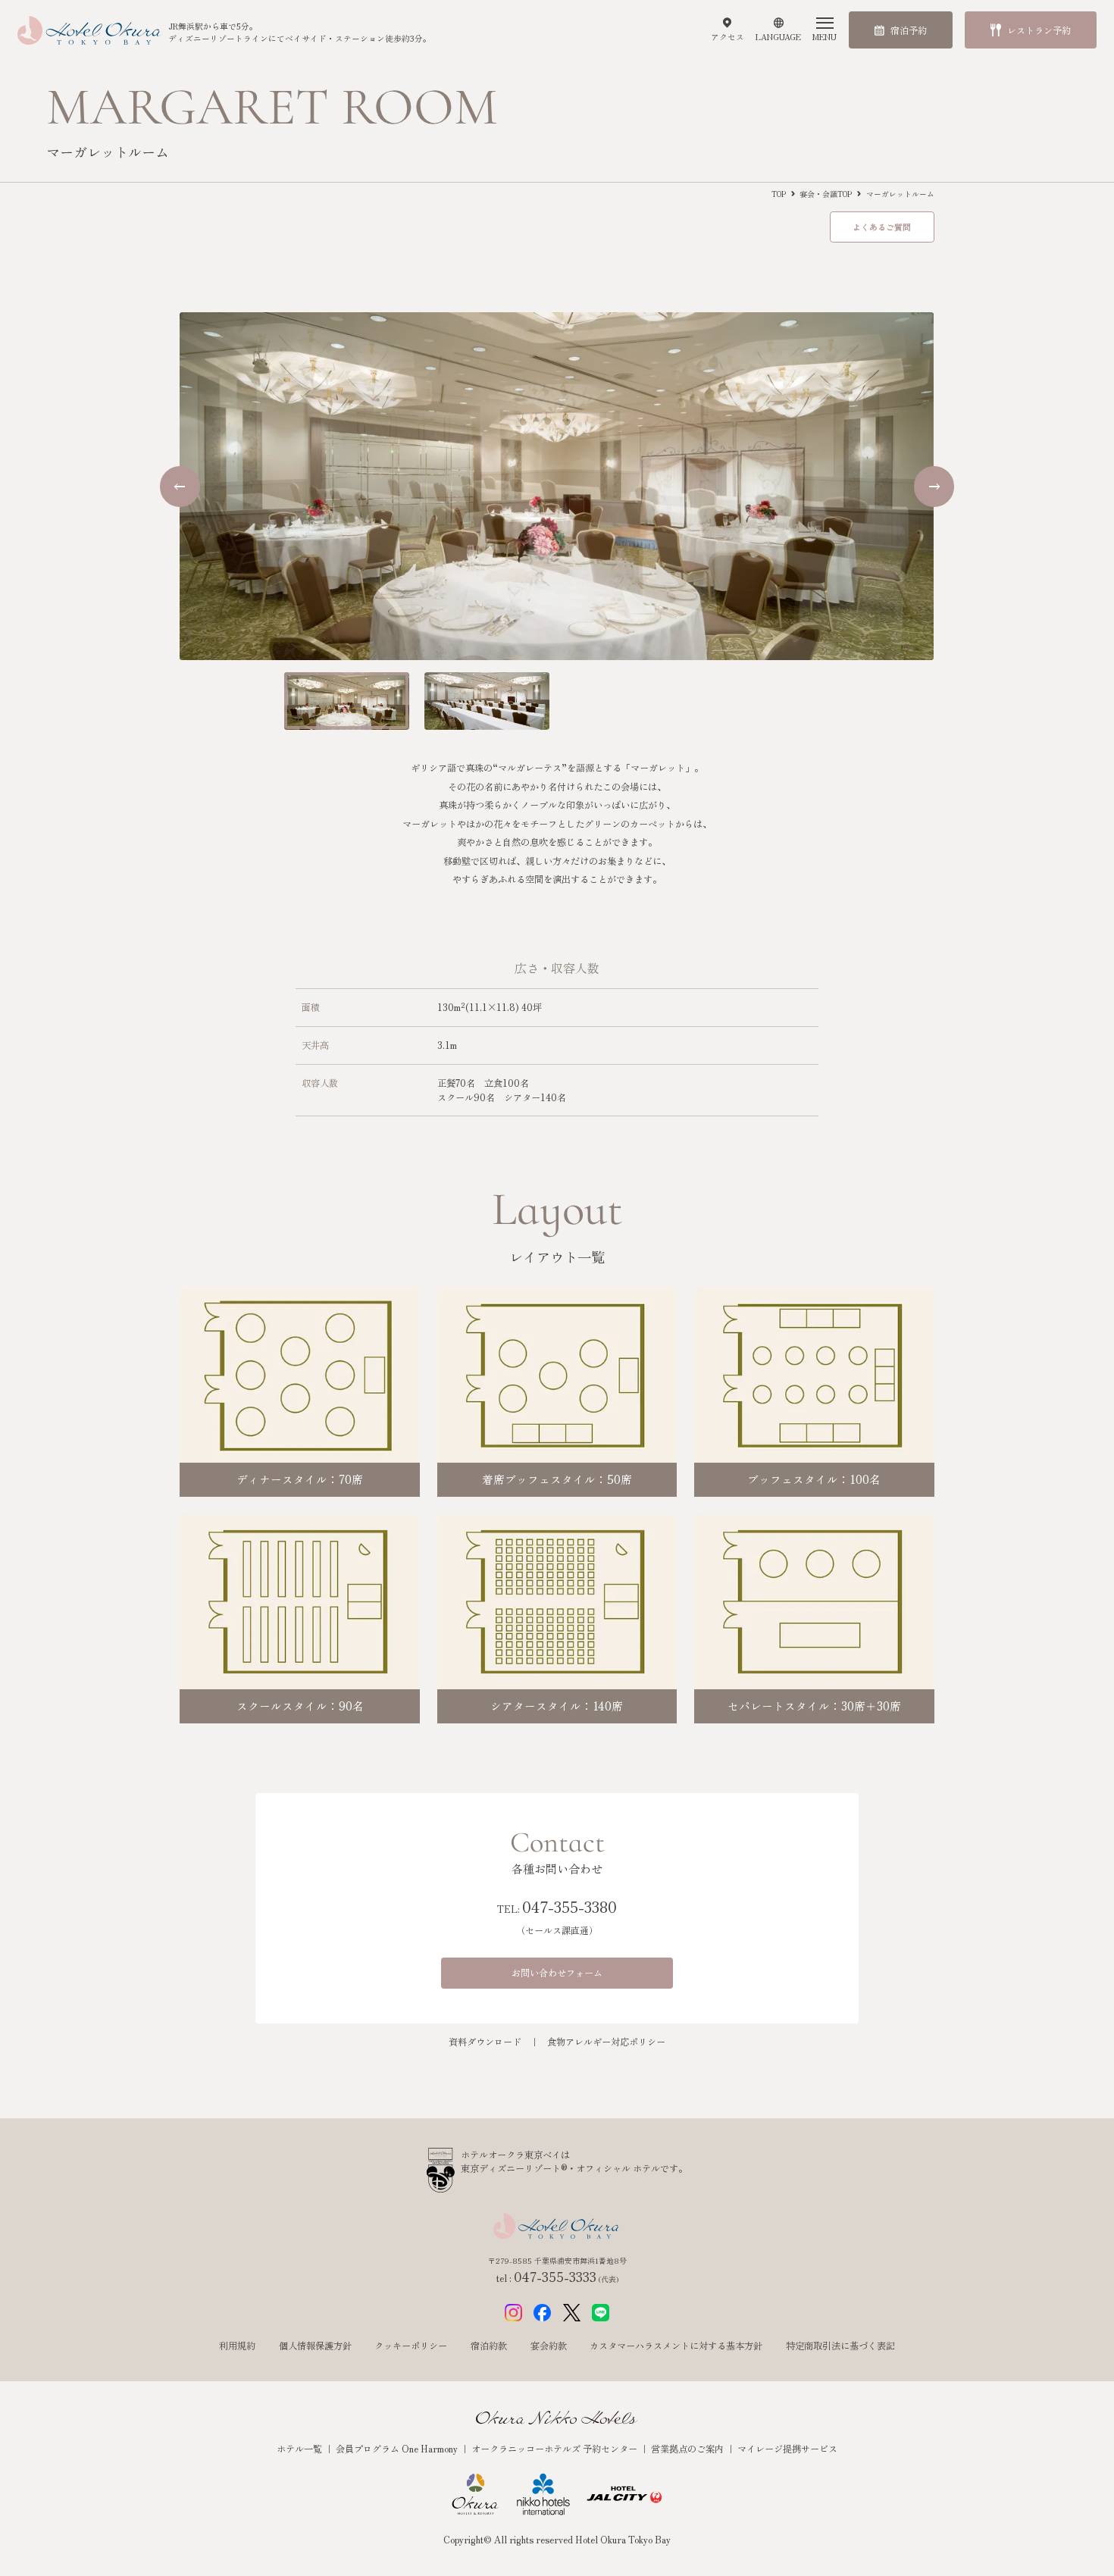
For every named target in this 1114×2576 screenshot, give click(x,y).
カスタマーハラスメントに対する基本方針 (676, 2346)
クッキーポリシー (411, 2346)
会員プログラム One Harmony (398, 2449)
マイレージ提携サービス (787, 2449)
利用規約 (237, 2346)
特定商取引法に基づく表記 (840, 2346)
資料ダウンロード (485, 2042)
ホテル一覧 (300, 2449)
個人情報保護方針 (315, 2346)
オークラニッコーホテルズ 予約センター (555, 2449)
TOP (779, 194)
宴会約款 (549, 2346)
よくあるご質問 (882, 227)
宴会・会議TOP (826, 194)
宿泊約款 (489, 2346)
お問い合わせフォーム (557, 1973)
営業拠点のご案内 (688, 2449)
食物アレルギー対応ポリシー (606, 2042)
